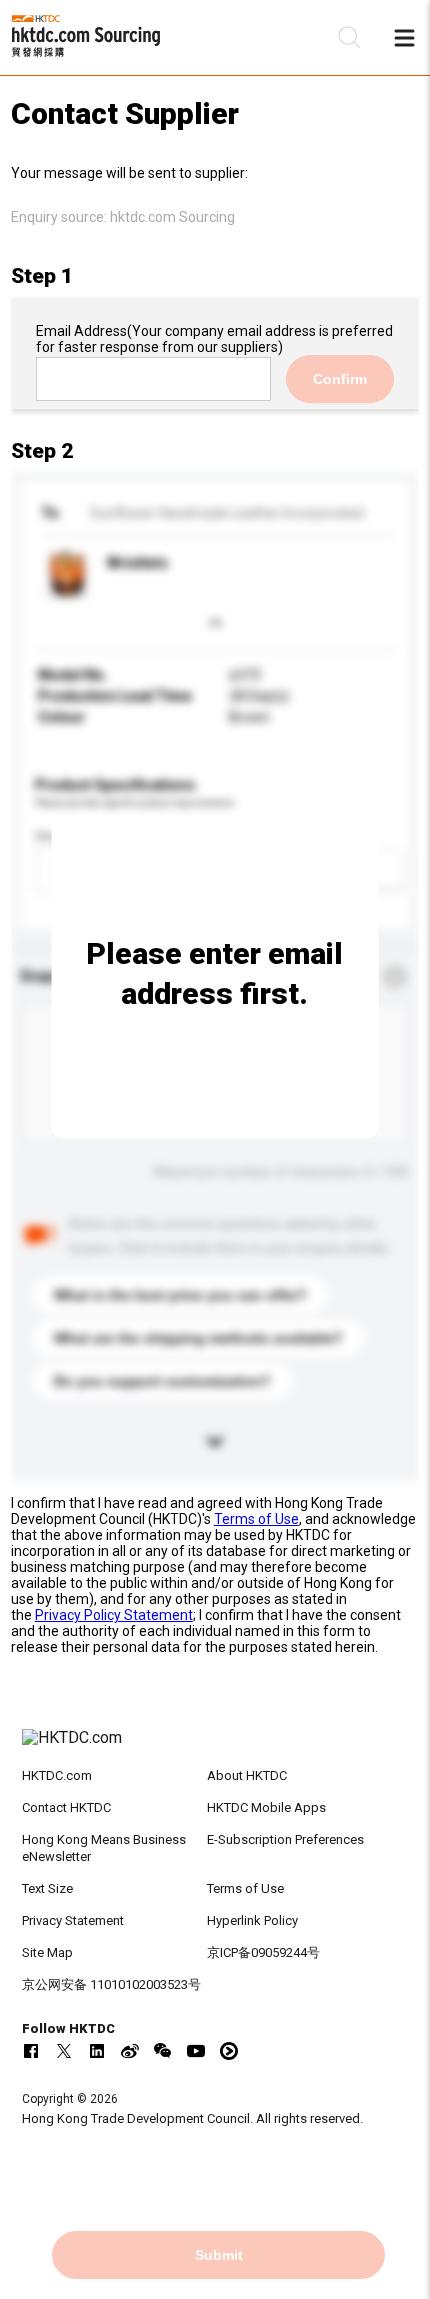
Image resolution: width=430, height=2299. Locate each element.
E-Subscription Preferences (285, 1839)
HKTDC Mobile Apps (266, 1807)
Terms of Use (256, 1519)
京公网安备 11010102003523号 (111, 1984)
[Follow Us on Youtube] (196, 2051)
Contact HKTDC (66, 1807)
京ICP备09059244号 (263, 1952)
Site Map (47, 1952)
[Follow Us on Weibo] (130, 2051)
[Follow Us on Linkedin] (97, 2051)
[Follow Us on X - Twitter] (64, 2051)
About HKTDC (247, 1775)
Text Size (47, 1888)
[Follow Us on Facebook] (31, 2051)
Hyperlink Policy (252, 1920)
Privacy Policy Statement (114, 1615)
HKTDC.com (57, 1775)
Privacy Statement (73, 1920)
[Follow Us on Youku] (229, 2051)
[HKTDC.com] (215, 1748)
